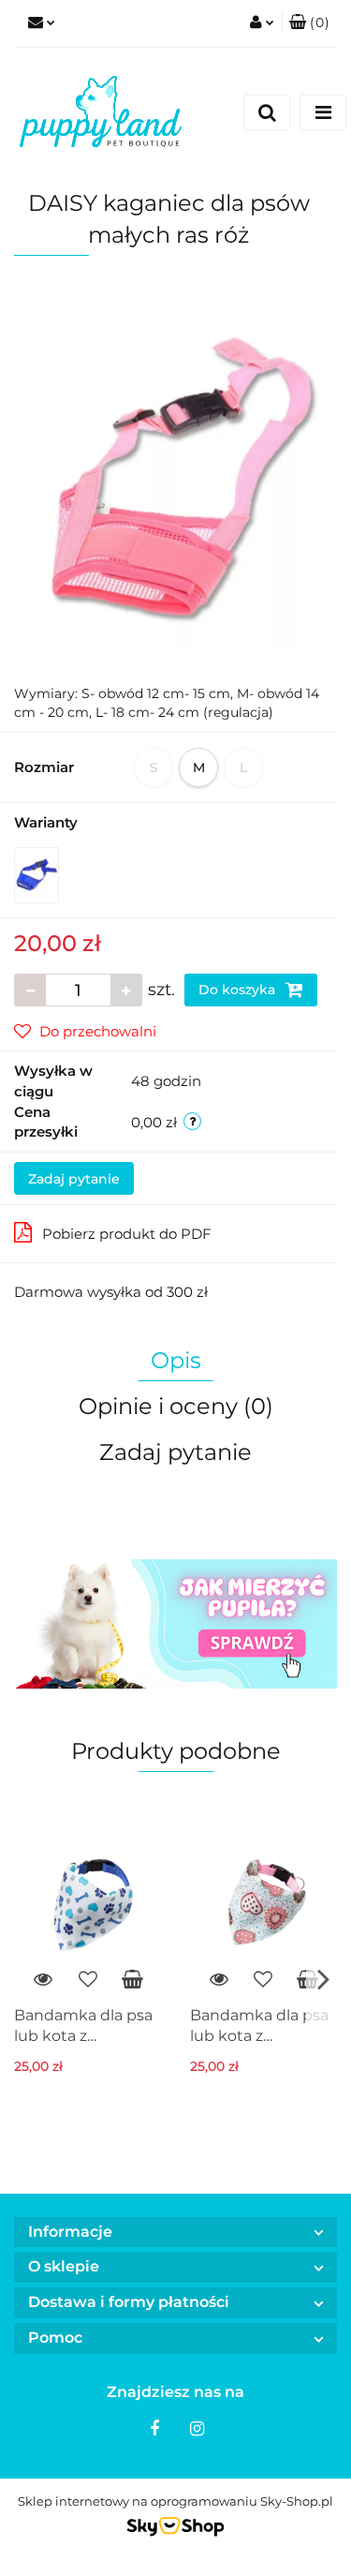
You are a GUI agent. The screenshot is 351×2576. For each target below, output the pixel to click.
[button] (309, 23)
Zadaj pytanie (74, 1179)
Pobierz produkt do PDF (127, 1234)
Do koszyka (239, 990)
